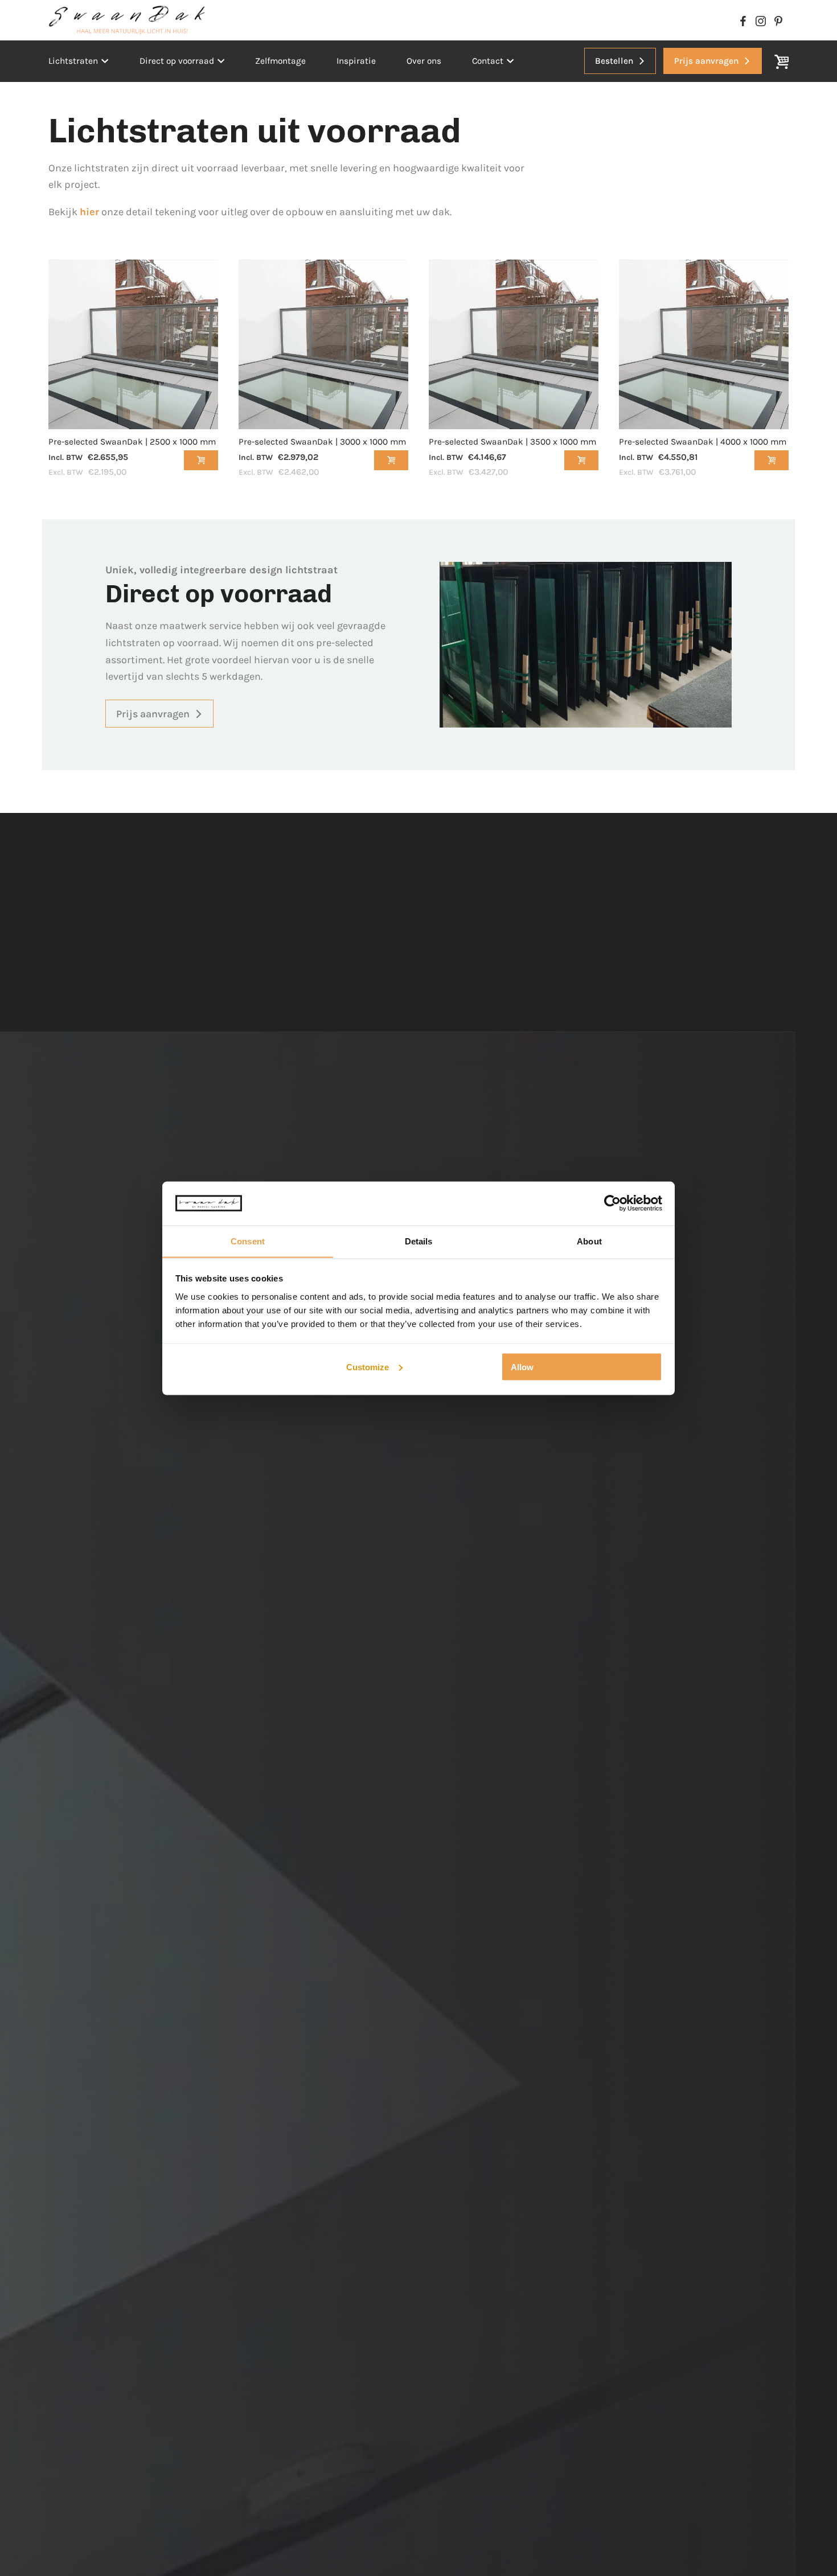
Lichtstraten (73, 61)
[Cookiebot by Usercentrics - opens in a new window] (612, 1203)
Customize (368, 1367)
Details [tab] (419, 1241)
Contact (488, 61)
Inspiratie (356, 61)
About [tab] (589, 1241)
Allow (522, 1367)
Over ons (424, 61)
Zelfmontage (280, 61)
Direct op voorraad (177, 61)
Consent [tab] (248, 1241)
